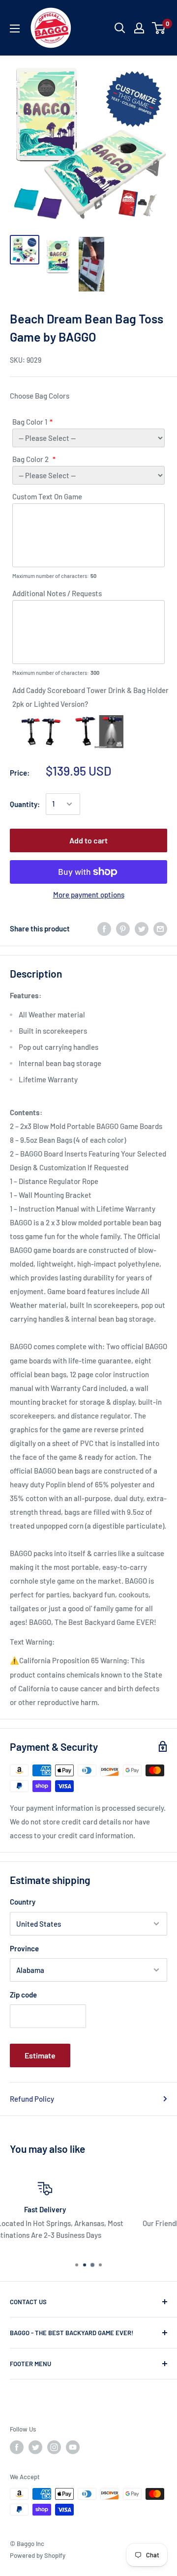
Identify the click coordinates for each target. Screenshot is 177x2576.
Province (24, 1948)
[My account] (139, 28)
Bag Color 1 (30, 422)
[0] (159, 28)
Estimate (40, 2055)
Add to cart (88, 840)
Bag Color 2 (31, 459)
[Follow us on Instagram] (54, 2447)
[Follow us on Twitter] (35, 2447)
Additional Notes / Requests (57, 593)
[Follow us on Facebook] (17, 2447)
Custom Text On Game (47, 496)
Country (23, 1902)
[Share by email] (160, 928)
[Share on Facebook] (104, 928)
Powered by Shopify (38, 2555)
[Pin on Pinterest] (123, 928)
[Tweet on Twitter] (142, 928)
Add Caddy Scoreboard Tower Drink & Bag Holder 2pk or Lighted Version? (90, 697)
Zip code (23, 1995)
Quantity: (25, 804)
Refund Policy (32, 2099)
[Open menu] (15, 29)
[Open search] (120, 28)
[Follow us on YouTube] (73, 2447)
